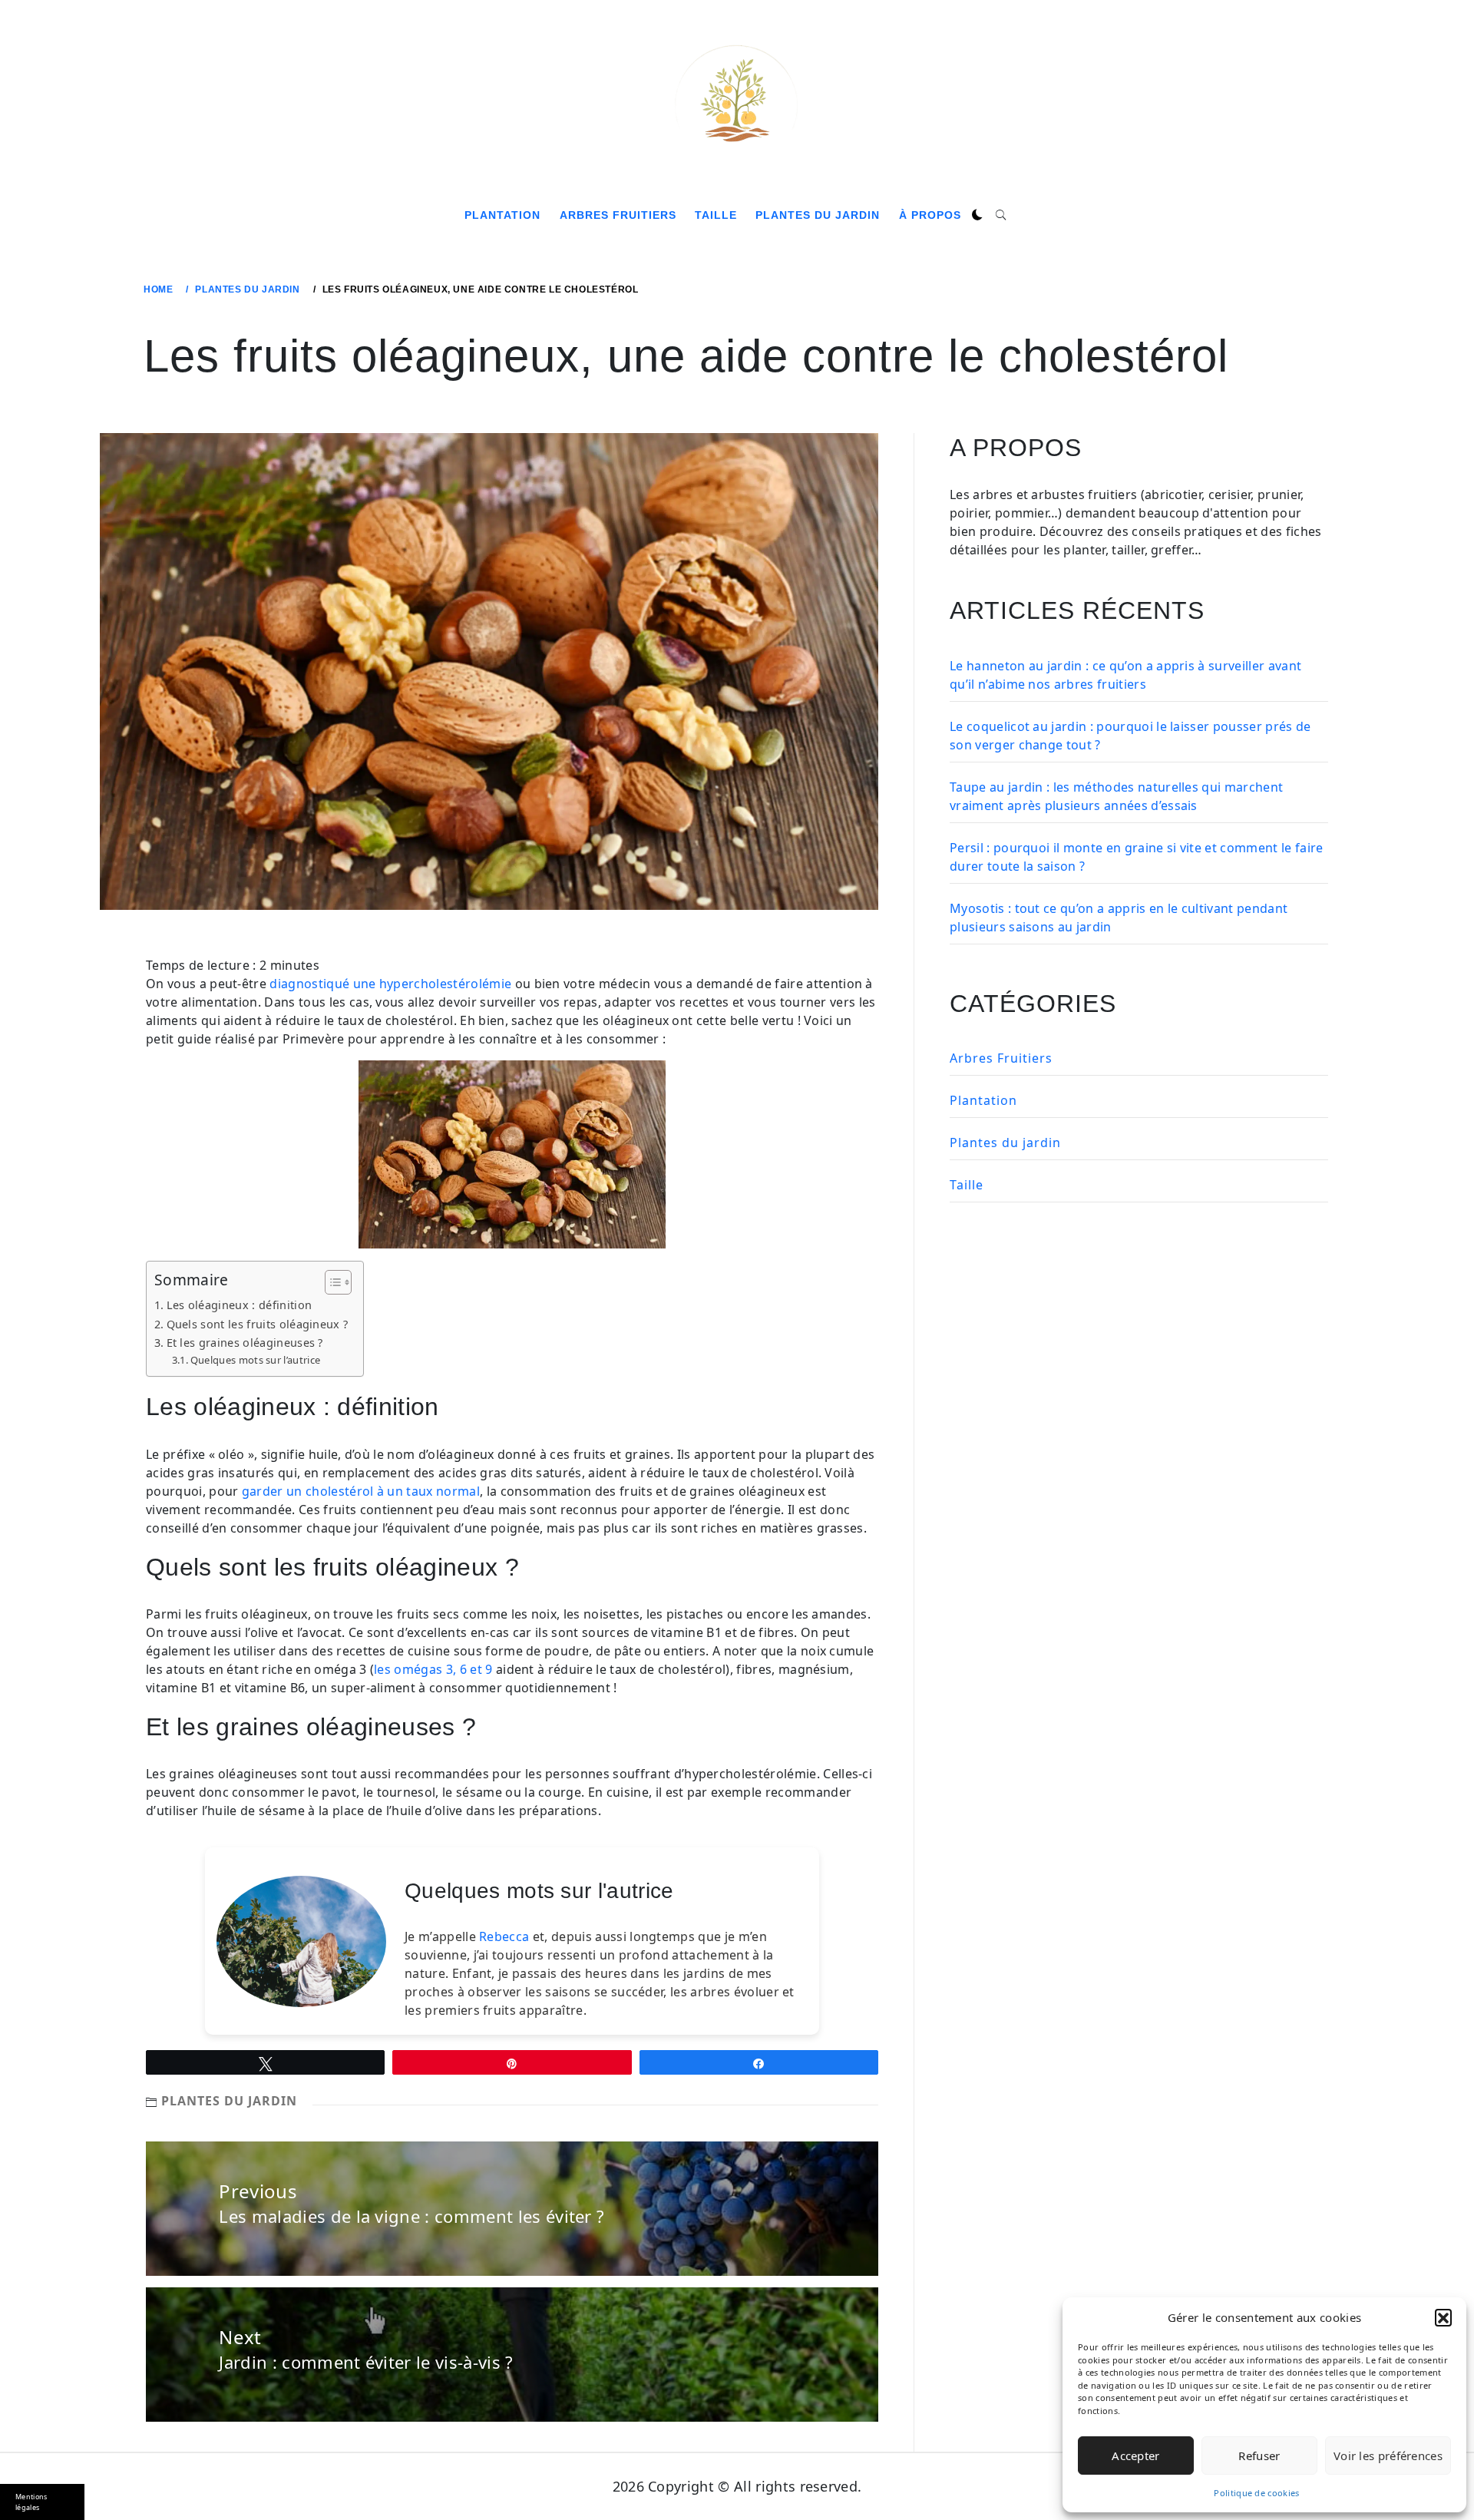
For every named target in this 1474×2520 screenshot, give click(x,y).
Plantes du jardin (818, 215)
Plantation (502, 215)
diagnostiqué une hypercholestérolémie (390, 984)
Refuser (1259, 2456)
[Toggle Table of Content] (330, 1282)
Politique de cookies (1256, 2493)
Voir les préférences (1388, 2456)
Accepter (1135, 2456)
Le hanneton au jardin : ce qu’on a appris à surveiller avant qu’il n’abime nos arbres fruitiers (1125, 675)
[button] (1443, 2317)
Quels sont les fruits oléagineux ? (257, 1324)
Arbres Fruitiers (618, 215)
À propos (930, 215)
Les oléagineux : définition (239, 1305)
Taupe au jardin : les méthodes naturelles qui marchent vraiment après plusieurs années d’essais (1116, 796)
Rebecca (504, 1936)
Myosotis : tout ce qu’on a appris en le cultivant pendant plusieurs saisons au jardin (1119, 918)
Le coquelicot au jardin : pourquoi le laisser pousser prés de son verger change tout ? (1130, 736)
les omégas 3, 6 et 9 (433, 1669)
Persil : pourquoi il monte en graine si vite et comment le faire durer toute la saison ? (1136, 857)
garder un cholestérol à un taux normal (361, 1491)
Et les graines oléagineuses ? (245, 1343)
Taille (716, 215)
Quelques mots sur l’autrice (256, 1360)
